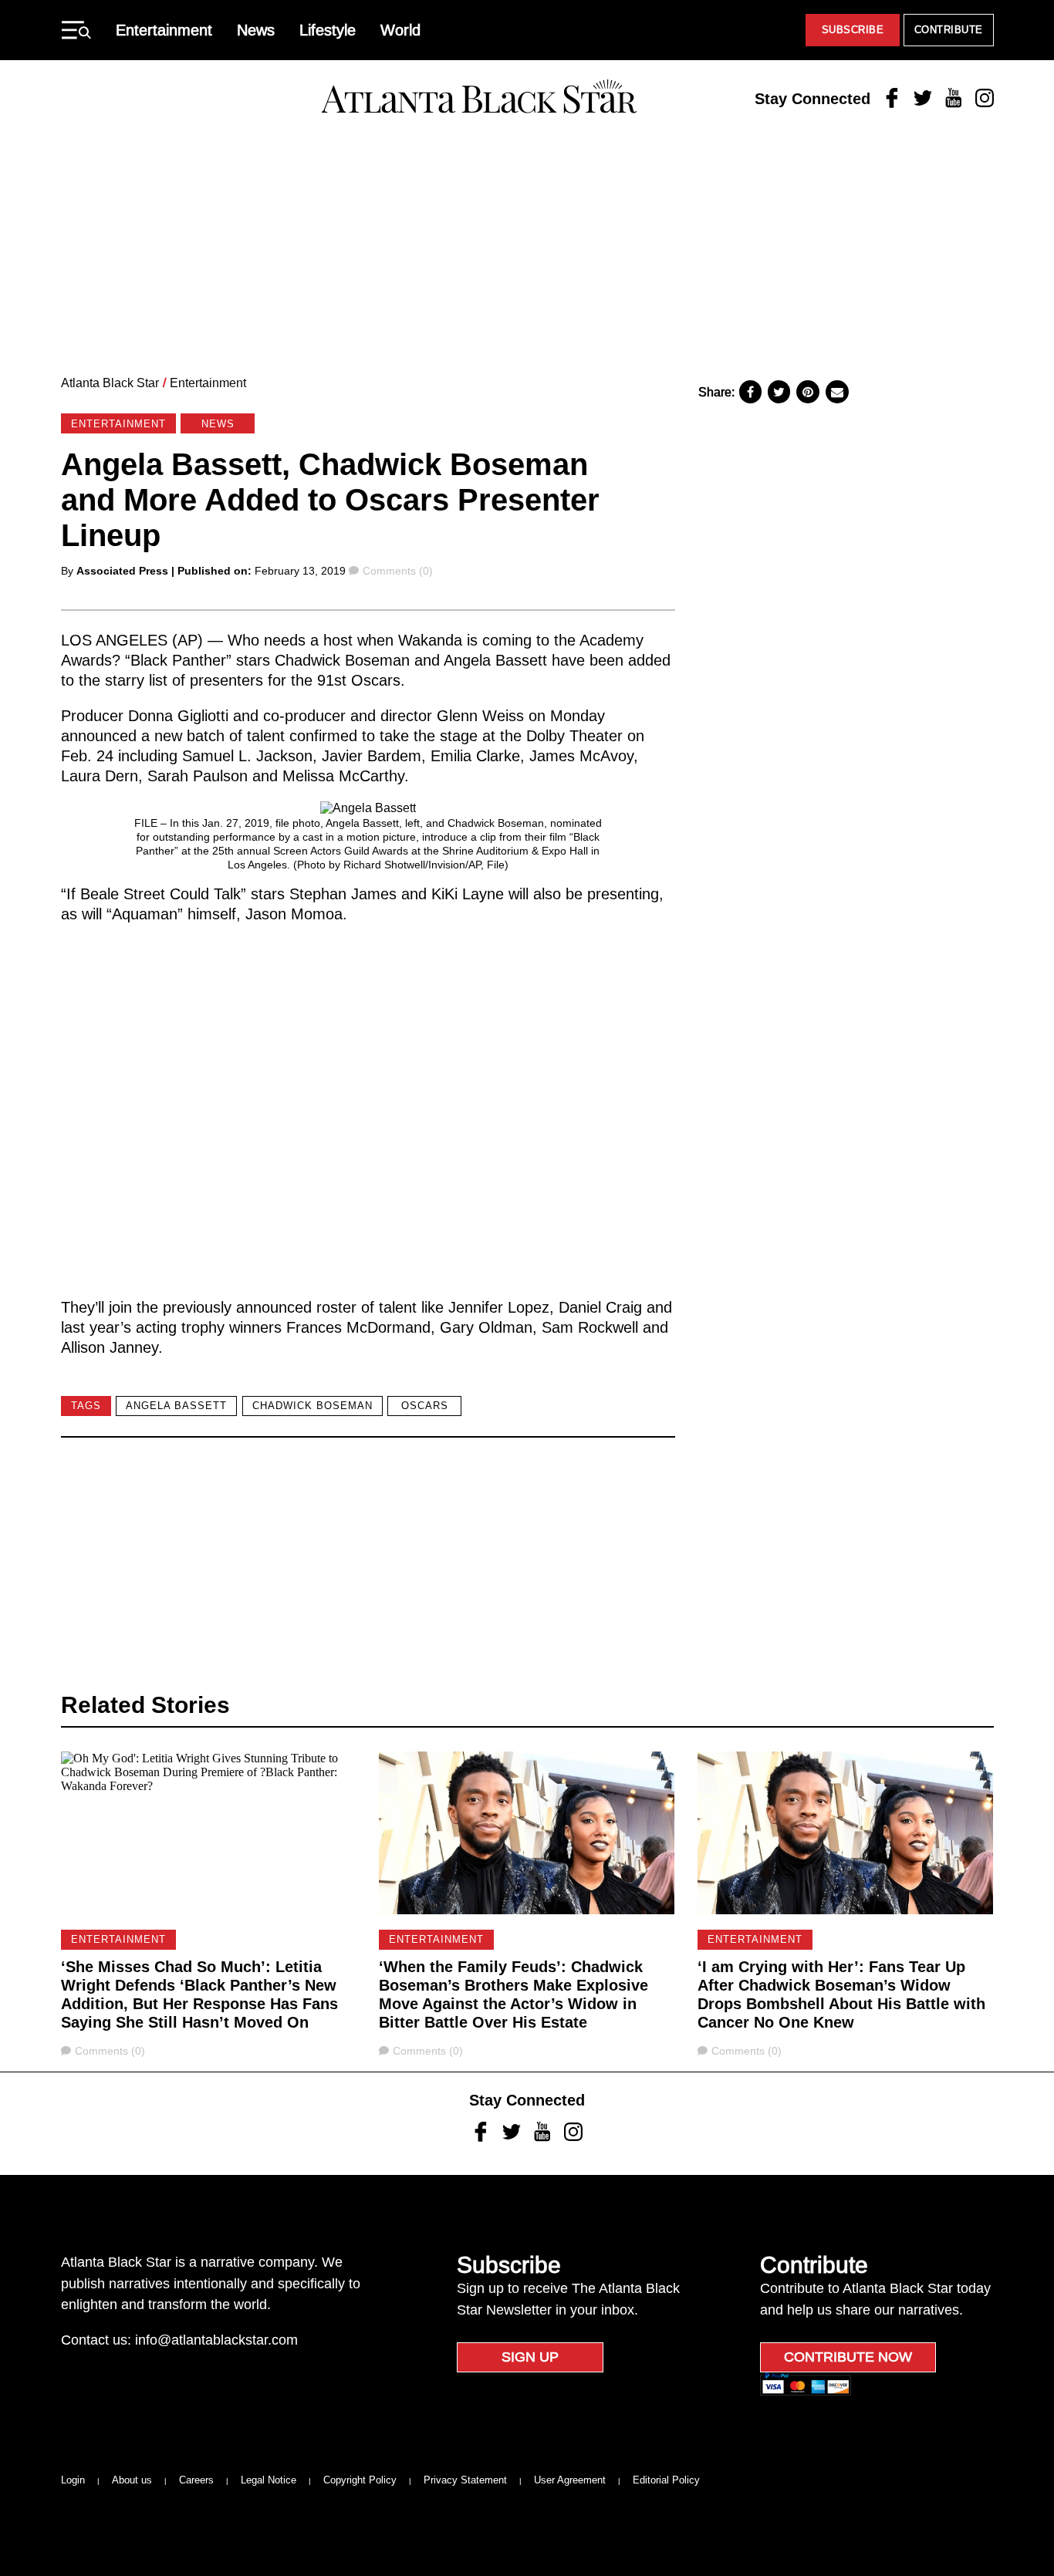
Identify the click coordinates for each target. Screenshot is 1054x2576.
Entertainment (164, 30)
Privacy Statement (465, 2480)
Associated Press (122, 571)
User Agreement (570, 2480)
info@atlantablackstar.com (216, 2340)
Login (73, 2480)
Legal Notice (269, 2480)
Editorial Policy (666, 2480)
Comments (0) (397, 571)
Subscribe (853, 30)
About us (132, 2480)
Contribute (949, 30)
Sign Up (530, 2357)
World (400, 30)
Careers (196, 2480)
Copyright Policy (360, 2480)
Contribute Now (848, 2357)
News (256, 30)
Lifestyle (328, 30)
